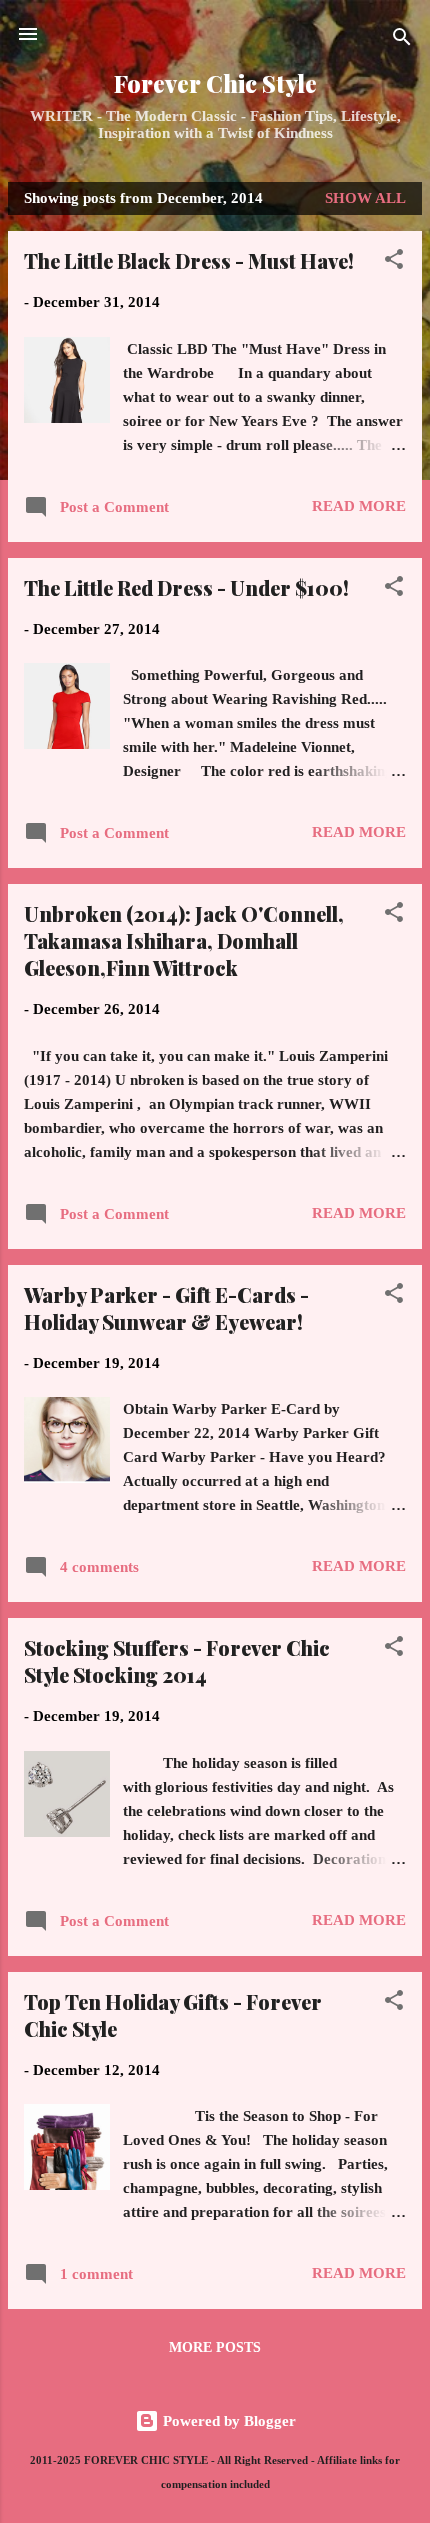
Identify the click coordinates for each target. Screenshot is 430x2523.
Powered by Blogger (227, 2421)
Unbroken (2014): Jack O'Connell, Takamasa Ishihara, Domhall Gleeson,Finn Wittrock (184, 940)
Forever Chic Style (215, 83)
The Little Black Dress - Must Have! (189, 260)
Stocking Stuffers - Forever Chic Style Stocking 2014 (177, 1661)
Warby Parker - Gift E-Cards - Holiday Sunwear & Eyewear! (166, 1308)
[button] (394, 262)
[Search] (402, 40)
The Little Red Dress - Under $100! (186, 587)
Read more (359, 506)
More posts (215, 2347)
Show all (365, 198)
